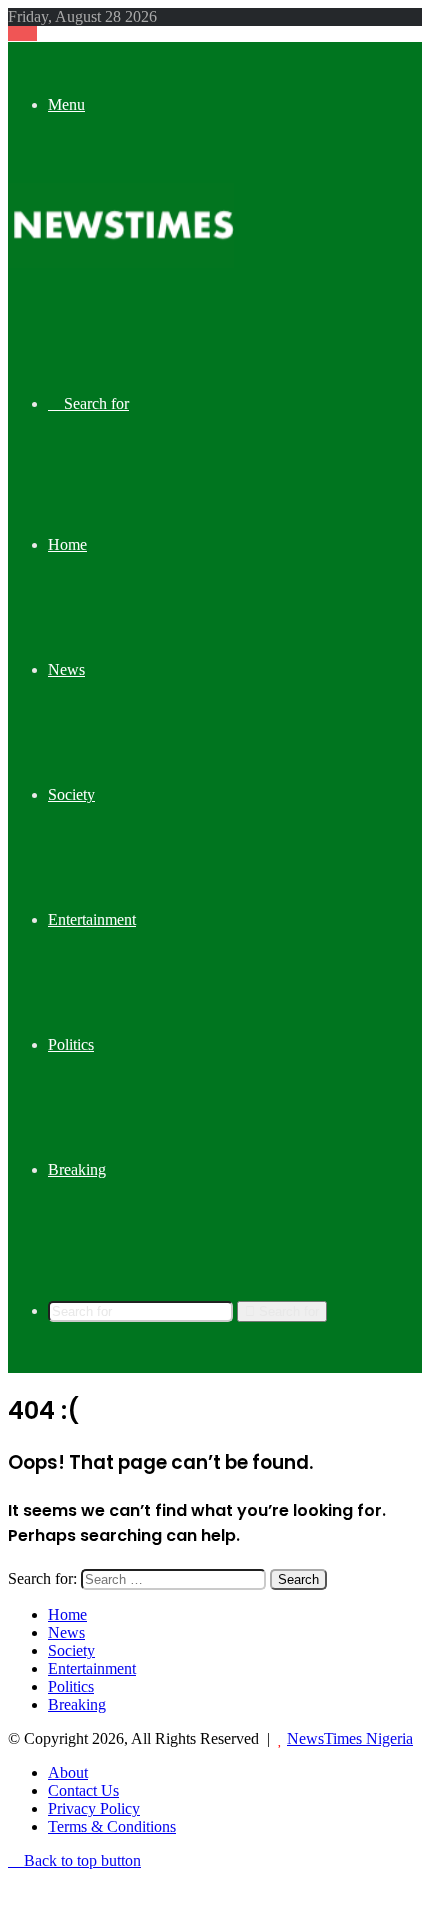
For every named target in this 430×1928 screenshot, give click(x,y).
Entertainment (92, 919)
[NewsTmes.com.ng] (121, 262)
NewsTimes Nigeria (350, 1738)
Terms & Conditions (112, 1826)
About (68, 1772)
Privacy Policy (94, 1808)
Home (67, 544)
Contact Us (83, 1790)
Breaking (77, 1169)
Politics (71, 1044)
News (66, 669)
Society (71, 794)
